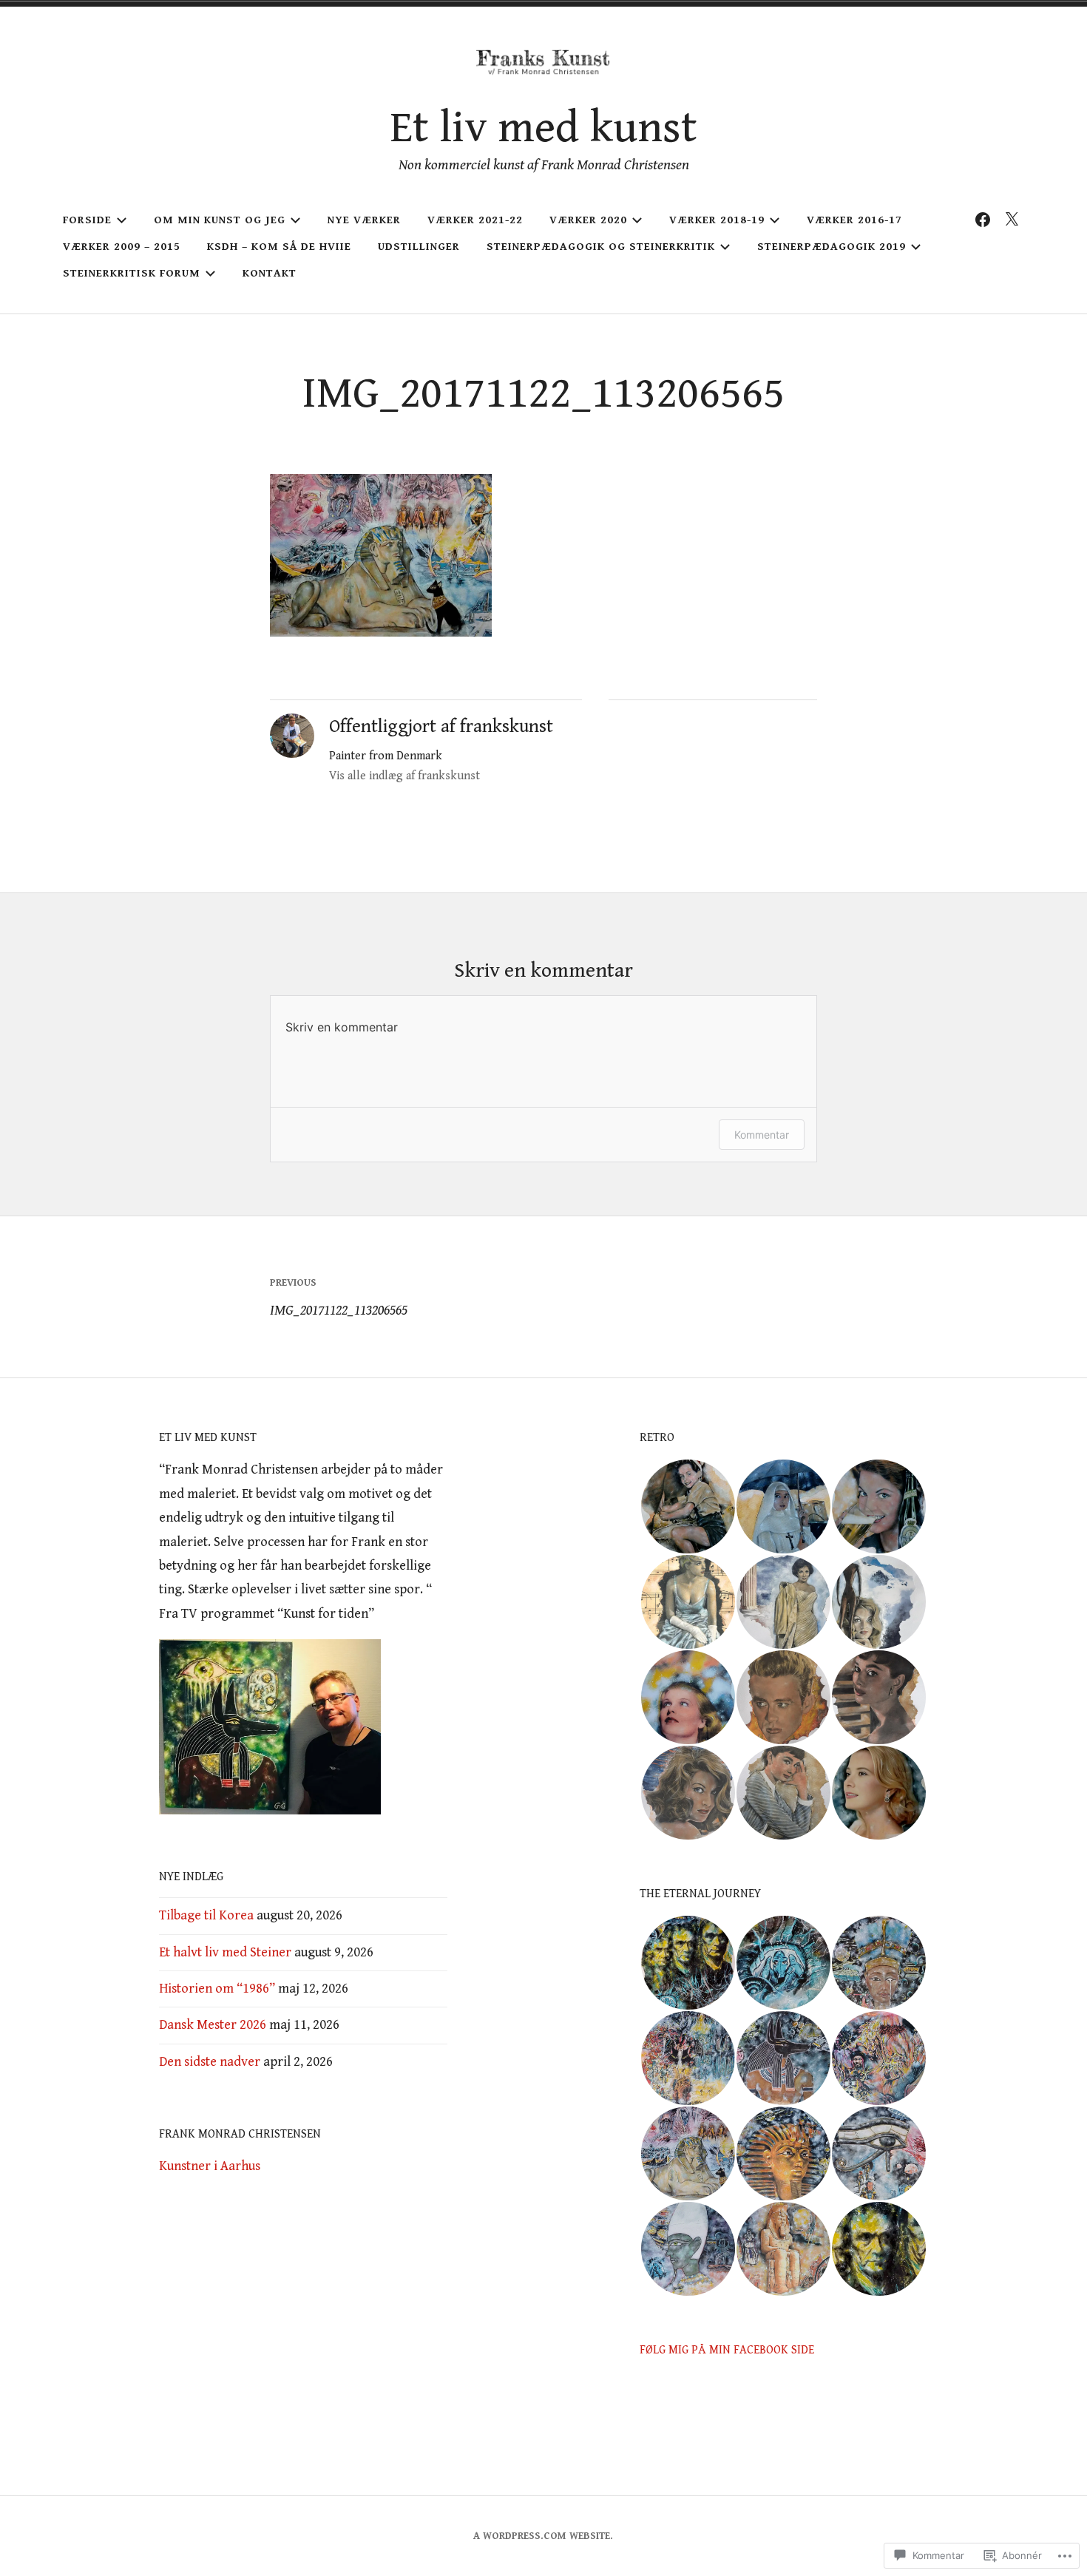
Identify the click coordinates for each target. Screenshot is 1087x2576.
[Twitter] (1012, 220)
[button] (687, 1506)
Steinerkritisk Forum (132, 273)
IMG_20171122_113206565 (339, 1298)
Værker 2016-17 (854, 220)
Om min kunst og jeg (220, 220)
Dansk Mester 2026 (213, 2025)
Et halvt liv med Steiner (225, 1952)
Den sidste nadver (210, 2062)
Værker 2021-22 (475, 220)
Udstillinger (419, 247)
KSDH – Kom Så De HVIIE (279, 247)
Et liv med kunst (544, 128)
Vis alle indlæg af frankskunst (404, 776)
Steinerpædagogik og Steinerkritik (601, 247)
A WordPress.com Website (542, 2536)
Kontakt (270, 273)
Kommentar (762, 1135)
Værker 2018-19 (717, 220)
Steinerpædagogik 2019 (832, 247)
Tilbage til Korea (206, 1915)
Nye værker (364, 220)
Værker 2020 (588, 220)
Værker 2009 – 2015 (122, 247)
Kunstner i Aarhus (210, 2166)
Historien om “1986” (217, 1989)
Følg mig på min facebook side (727, 2350)
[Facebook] (983, 220)
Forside (87, 220)
